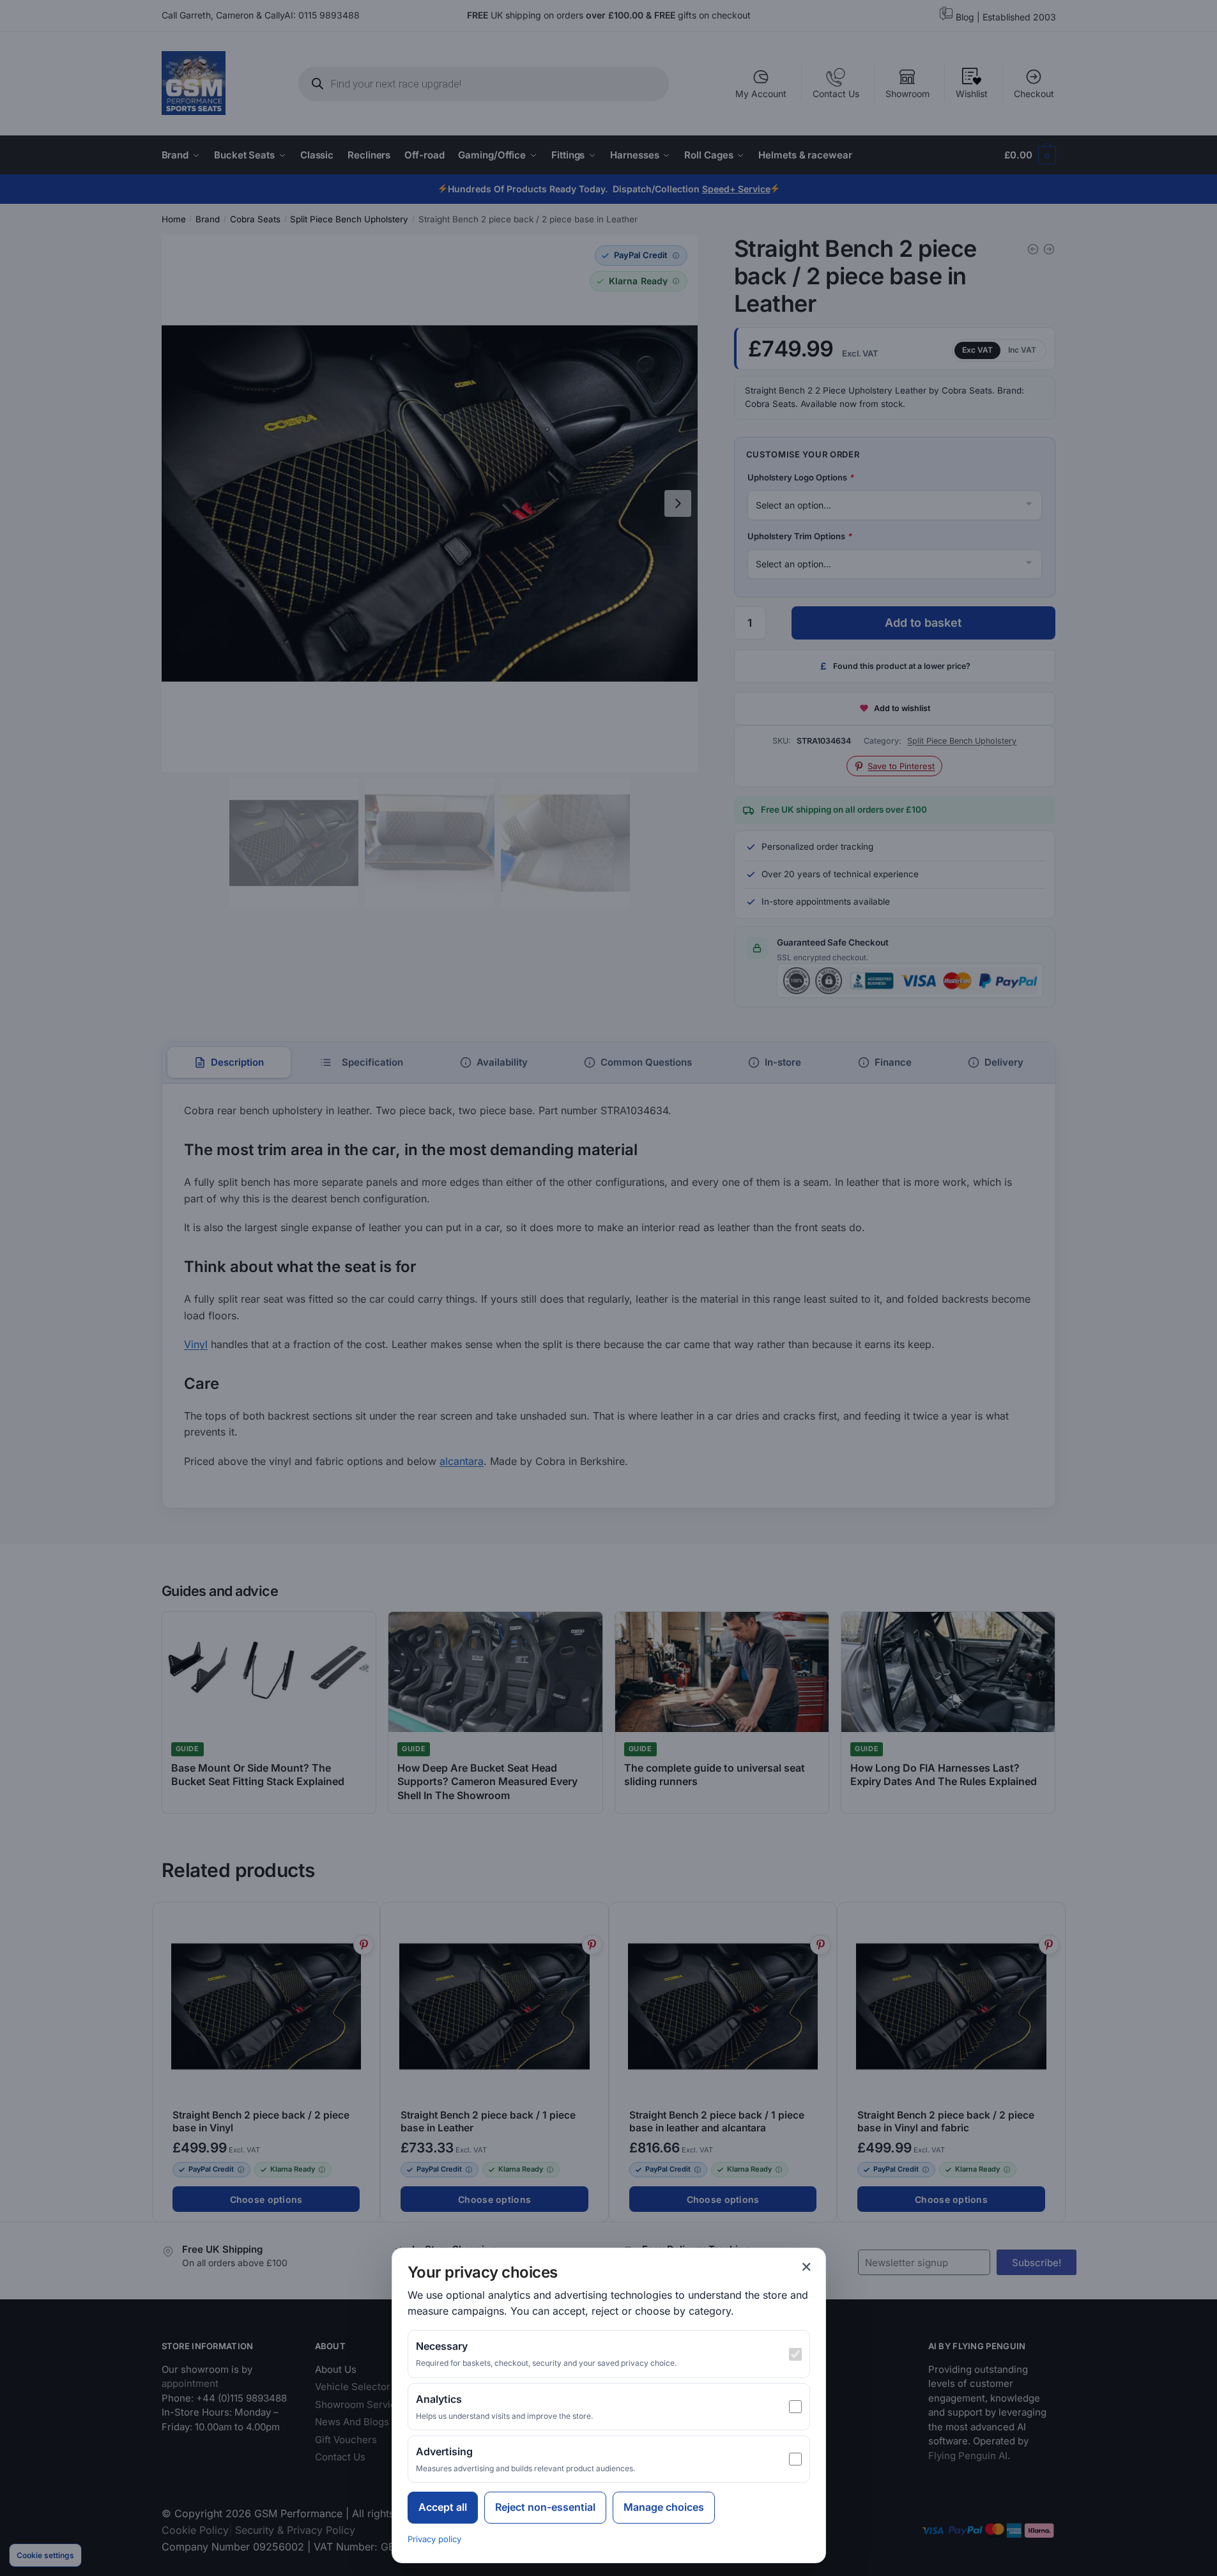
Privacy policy (434, 2539)
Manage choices (664, 2507)
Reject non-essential (545, 2507)
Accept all (443, 2507)
